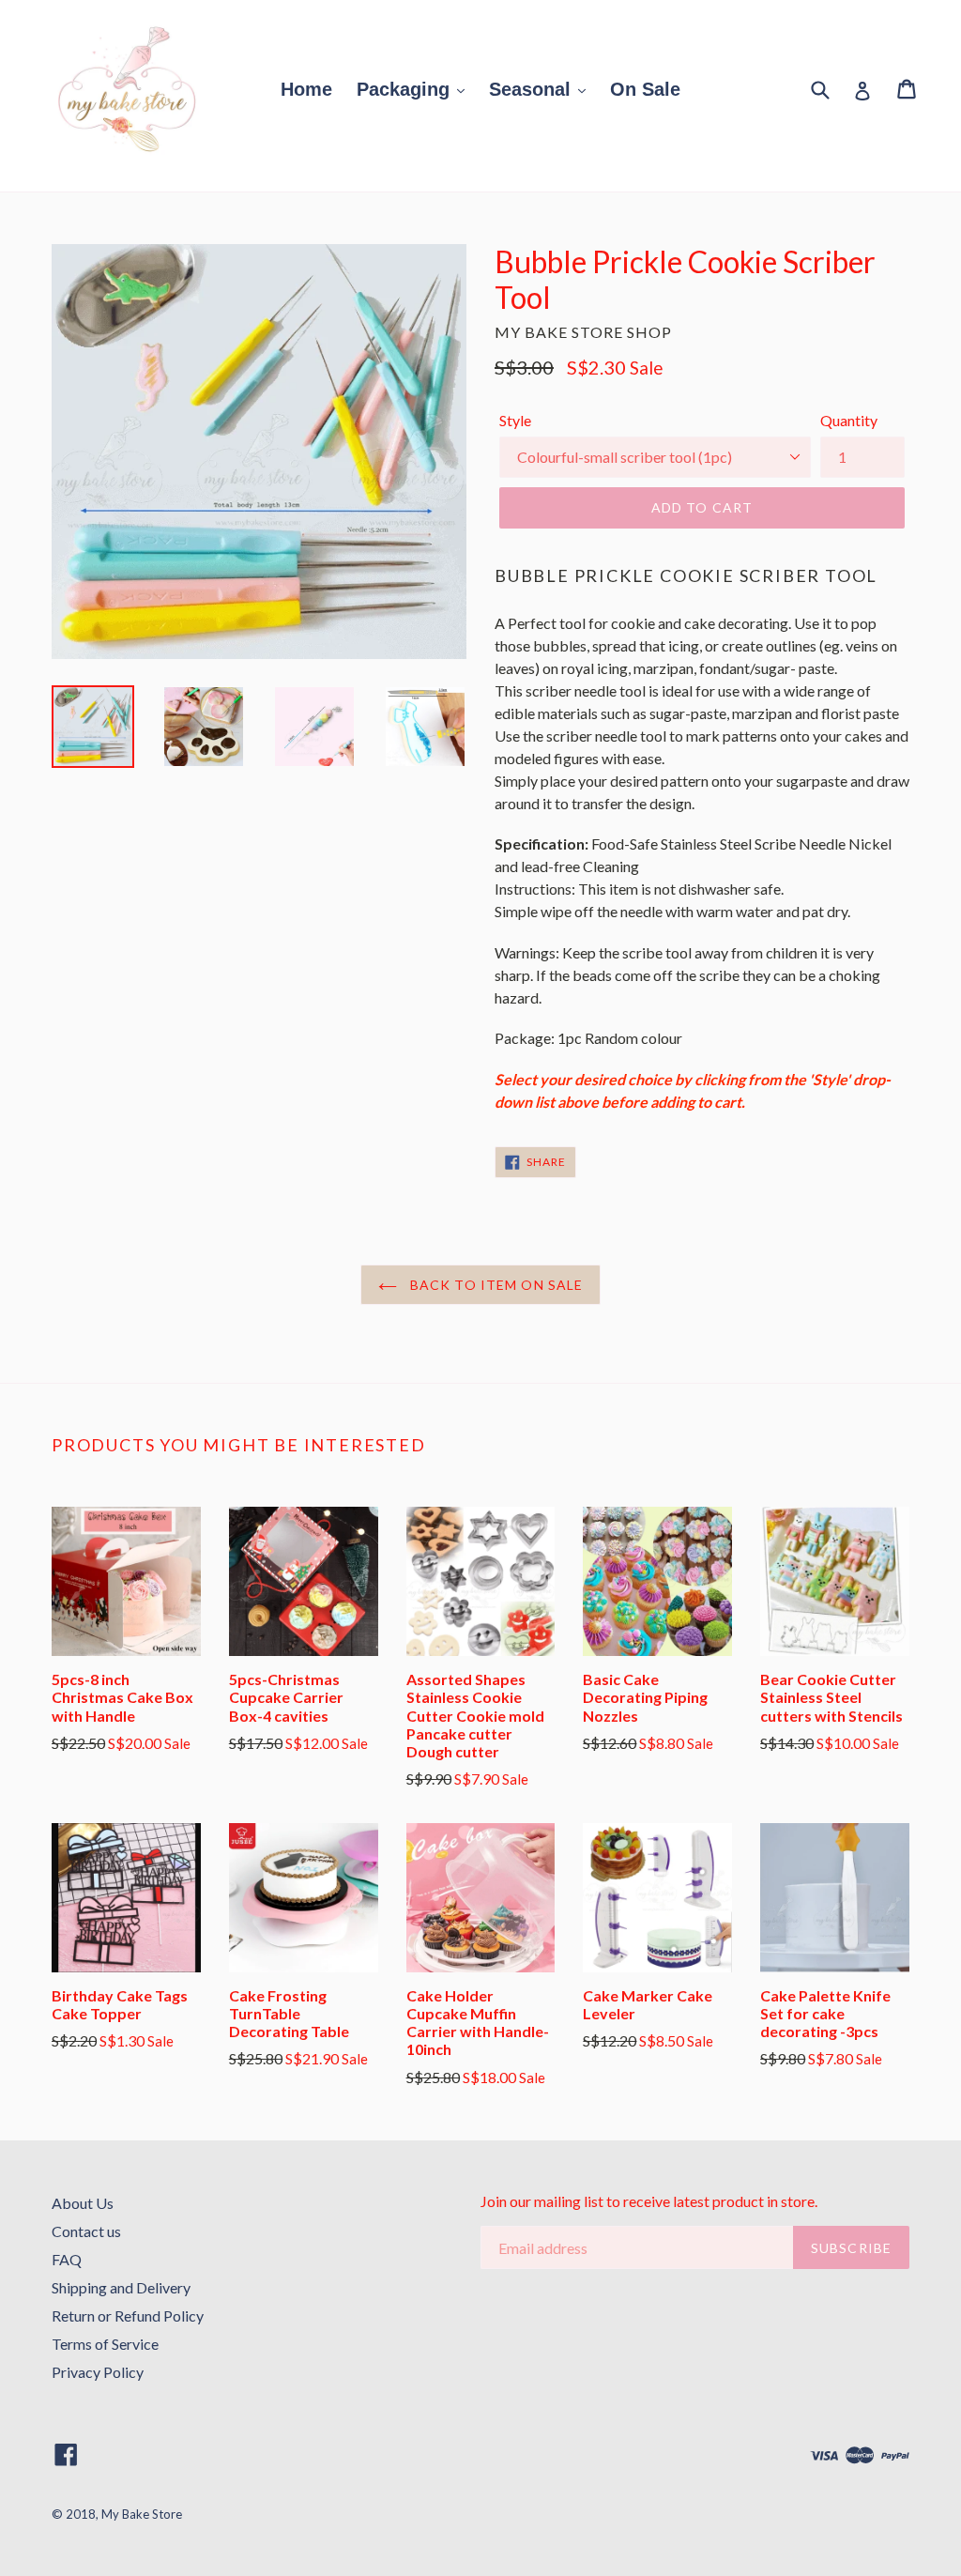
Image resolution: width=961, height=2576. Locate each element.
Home (306, 89)
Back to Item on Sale (495, 1285)
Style (515, 420)
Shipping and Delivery (121, 2287)
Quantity (849, 420)
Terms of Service (105, 2344)
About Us (83, 2203)
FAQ (67, 2259)
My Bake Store (142, 2514)
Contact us (86, 2231)
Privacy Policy (98, 2372)
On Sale (645, 89)
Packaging (406, 89)
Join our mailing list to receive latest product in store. (649, 2201)
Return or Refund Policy (128, 2315)
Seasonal (533, 89)
